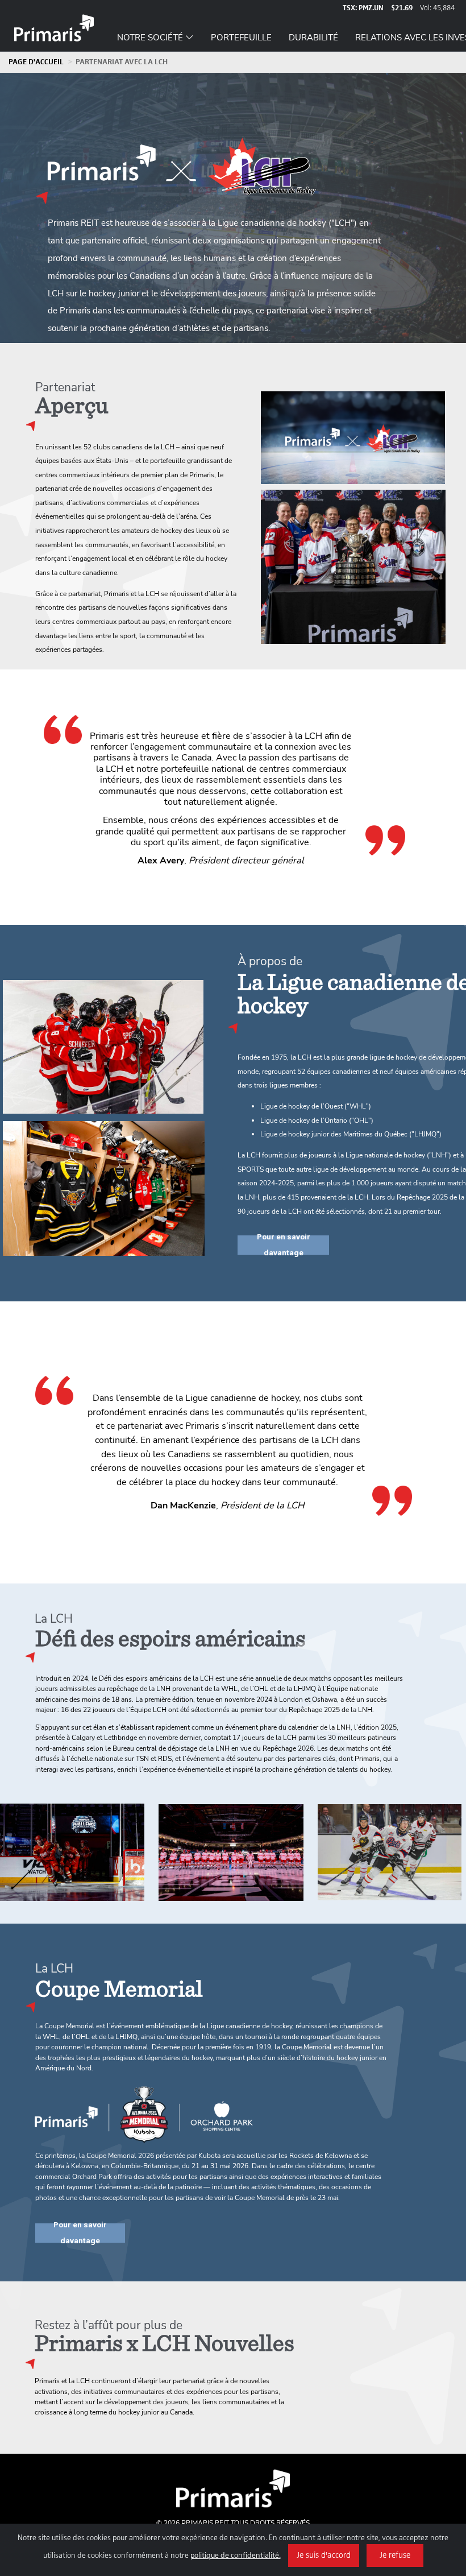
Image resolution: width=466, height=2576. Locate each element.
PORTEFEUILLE (241, 36)
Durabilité (313, 36)
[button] (155, 32)
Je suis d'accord (324, 2556)
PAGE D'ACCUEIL (36, 62)
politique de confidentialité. (236, 2556)
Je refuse (395, 2556)
